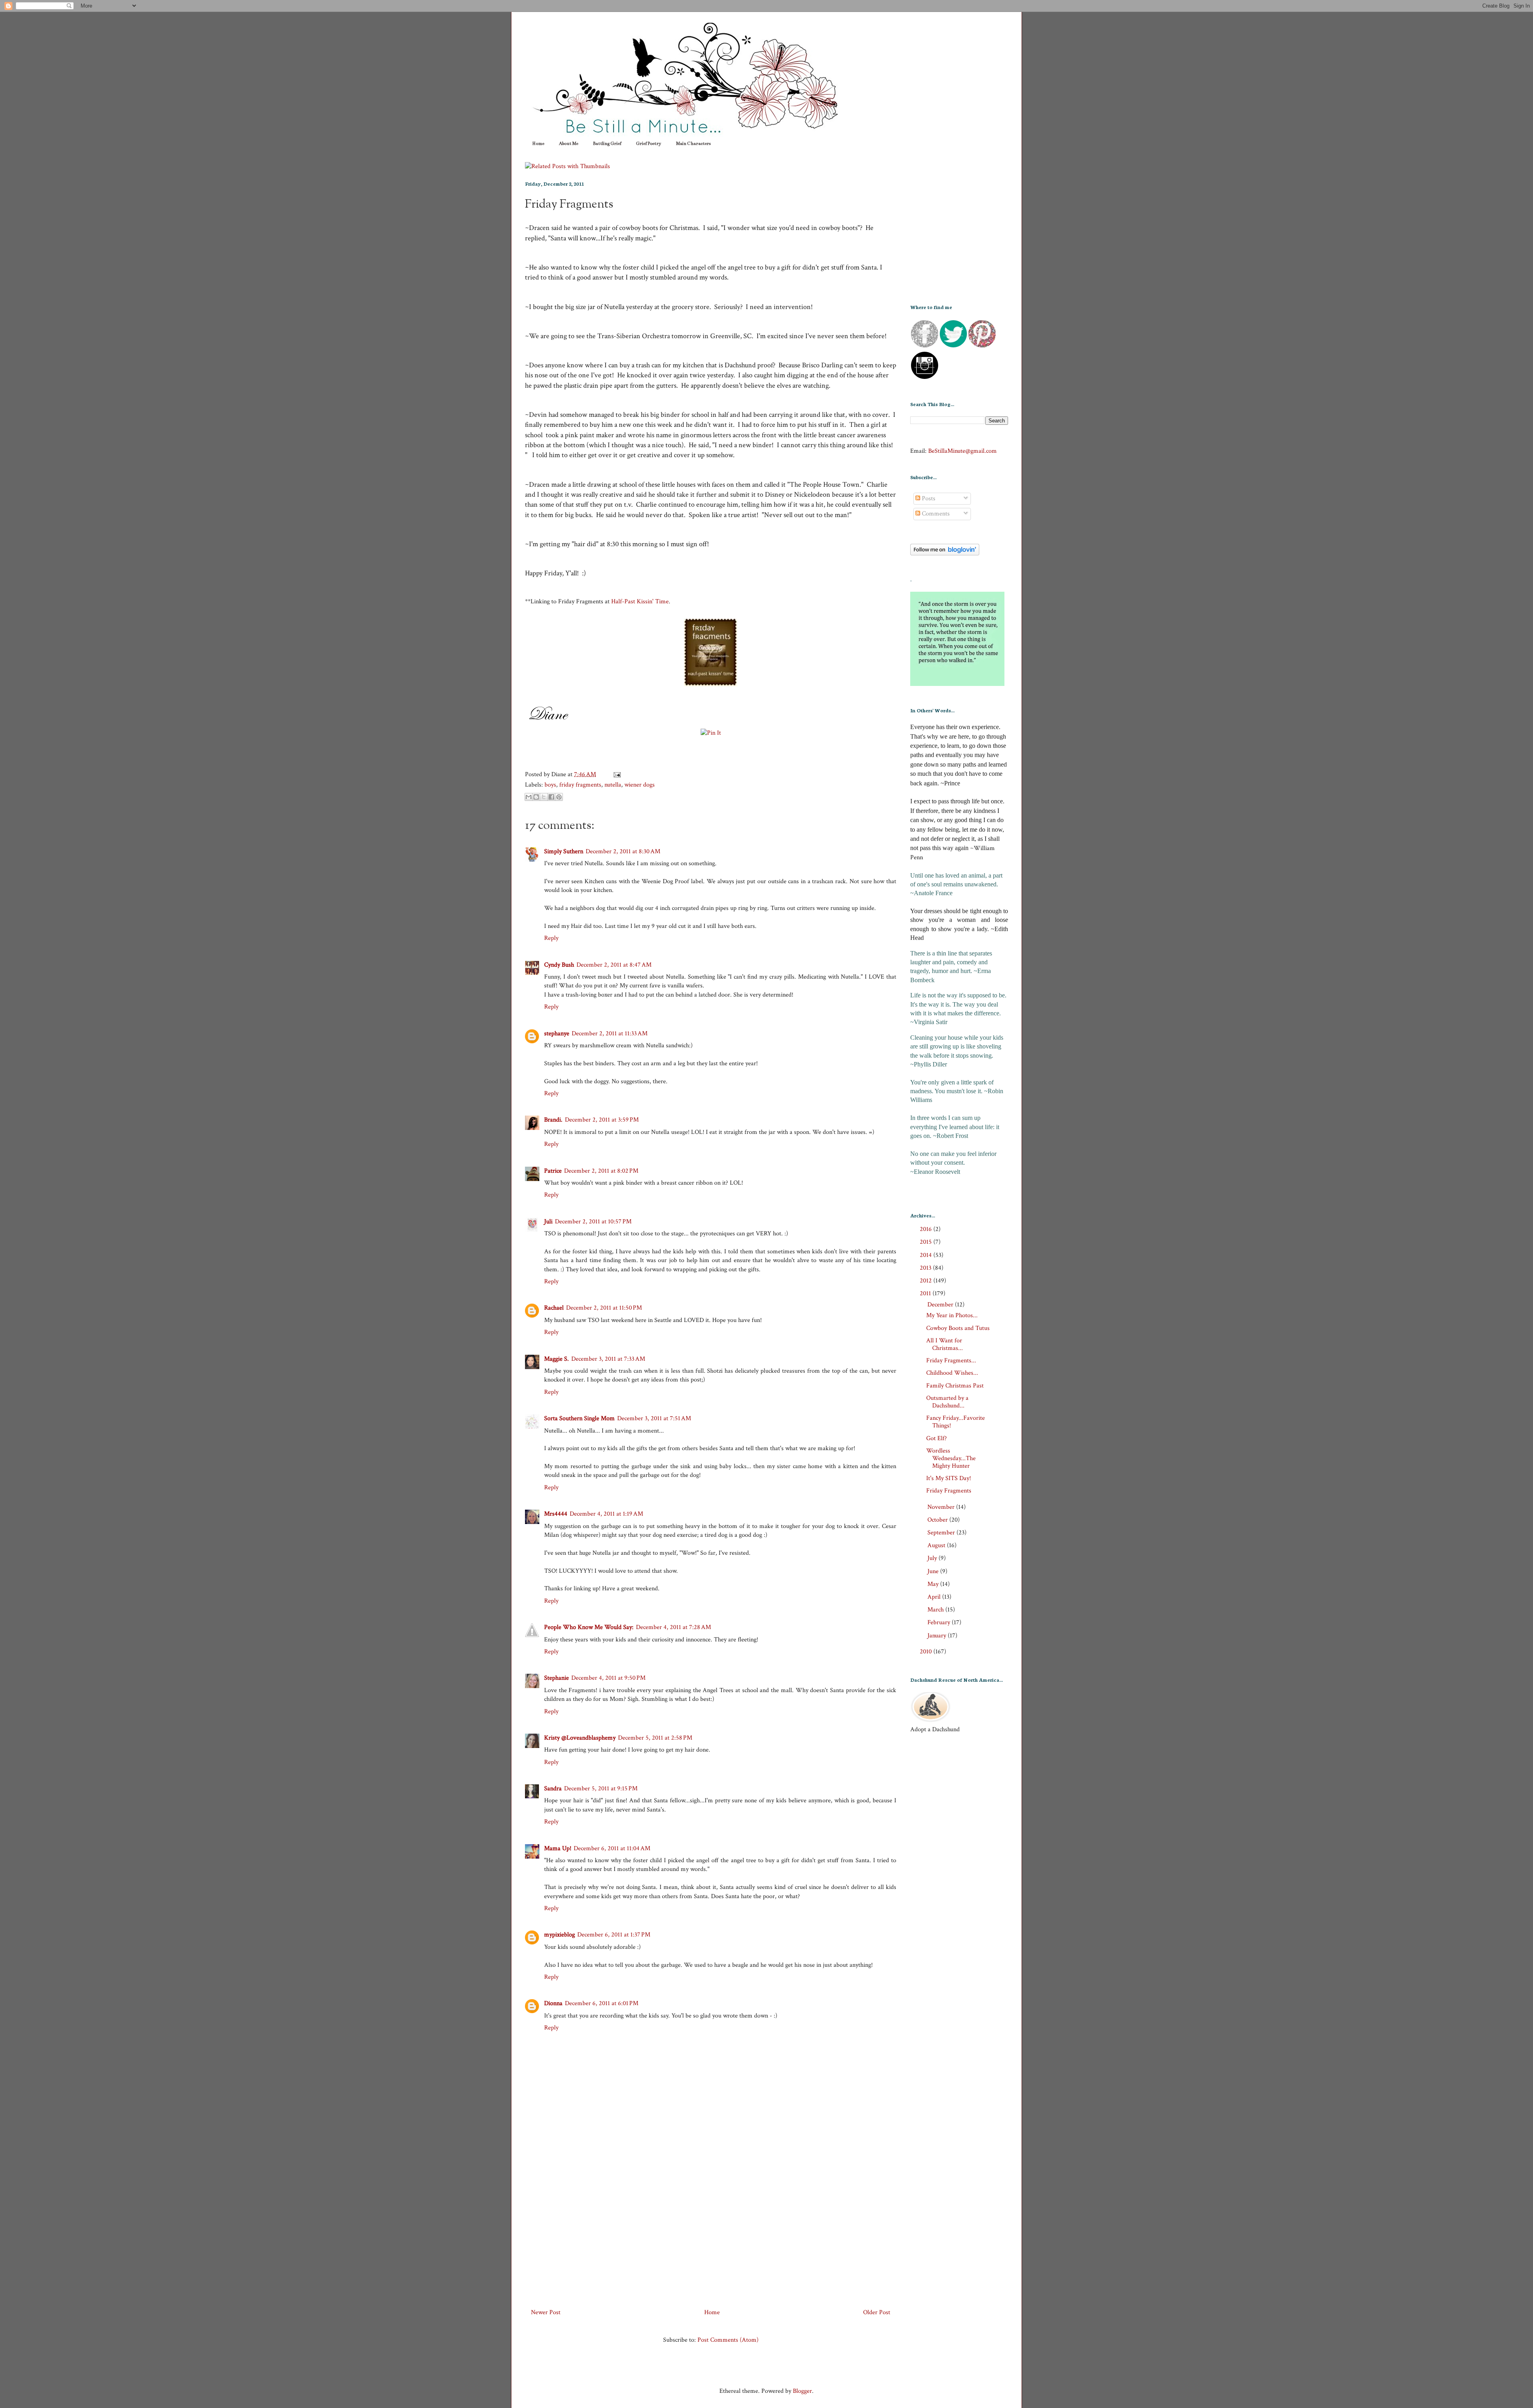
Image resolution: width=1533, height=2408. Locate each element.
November (942, 1507)
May (934, 1584)
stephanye (557, 1034)
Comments (935, 514)
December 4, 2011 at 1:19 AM (606, 1514)
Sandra (553, 1789)
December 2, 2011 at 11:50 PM (604, 1308)
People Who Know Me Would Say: (589, 1627)
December (941, 1305)
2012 (927, 1281)
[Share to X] (544, 797)
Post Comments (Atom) (728, 2340)
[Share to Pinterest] (559, 797)
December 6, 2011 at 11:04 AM (612, 1848)
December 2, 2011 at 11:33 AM (610, 1034)
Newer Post (546, 2312)
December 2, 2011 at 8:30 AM (623, 851)
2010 (927, 1652)
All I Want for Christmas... (945, 1344)
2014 (927, 1255)
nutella (613, 785)
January (938, 1636)
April (935, 1597)
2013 (926, 1268)
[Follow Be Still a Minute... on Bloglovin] (945, 554)
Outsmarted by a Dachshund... (947, 1402)
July (933, 1558)
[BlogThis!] (536, 797)
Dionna (553, 2003)
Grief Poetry (649, 144)
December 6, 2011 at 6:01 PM (602, 2003)
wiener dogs (640, 785)
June (934, 1571)
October (938, 1520)
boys (550, 785)
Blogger (802, 2391)
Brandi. (553, 1120)
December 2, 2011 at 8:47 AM (614, 965)
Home (538, 144)
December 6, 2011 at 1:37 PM (614, 1935)
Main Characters (693, 144)
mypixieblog (560, 1935)
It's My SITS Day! (949, 1478)
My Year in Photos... (952, 1315)
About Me (568, 144)
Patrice (553, 1171)
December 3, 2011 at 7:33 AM (608, 1359)
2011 (926, 1293)
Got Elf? (937, 1438)
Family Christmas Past (955, 1386)
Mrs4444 (556, 1514)
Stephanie (557, 1678)
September (942, 1533)
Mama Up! (558, 1848)
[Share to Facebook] (551, 797)
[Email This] (529, 797)
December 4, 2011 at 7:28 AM (673, 1627)
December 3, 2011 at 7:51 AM (654, 1418)
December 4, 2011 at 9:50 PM (608, 1678)
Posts (928, 498)
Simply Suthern (564, 851)
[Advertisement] (711, 2228)
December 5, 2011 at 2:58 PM (655, 1738)
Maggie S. (557, 1359)
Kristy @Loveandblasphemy (580, 1738)
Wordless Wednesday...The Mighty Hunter (951, 1458)
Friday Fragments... (951, 1361)
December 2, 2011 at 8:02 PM (601, 1171)
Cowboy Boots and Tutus (958, 1328)
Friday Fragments (569, 205)
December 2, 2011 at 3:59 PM (602, 1120)
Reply (551, 938)
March (936, 1610)
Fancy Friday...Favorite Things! (956, 1422)
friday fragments (580, 785)
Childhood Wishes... (952, 1373)
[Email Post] (616, 774)
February (940, 1622)
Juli (548, 1222)
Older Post (877, 2312)
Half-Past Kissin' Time (640, 602)
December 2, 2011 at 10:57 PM (593, 1222)
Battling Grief (607, 144)
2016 (927, 1229)
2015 (927, 1242)
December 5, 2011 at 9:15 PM (601, 1789)
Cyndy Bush (559, 965)
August (937, 1545)
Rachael (554, 1308)
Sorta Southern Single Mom (579, 1418)
